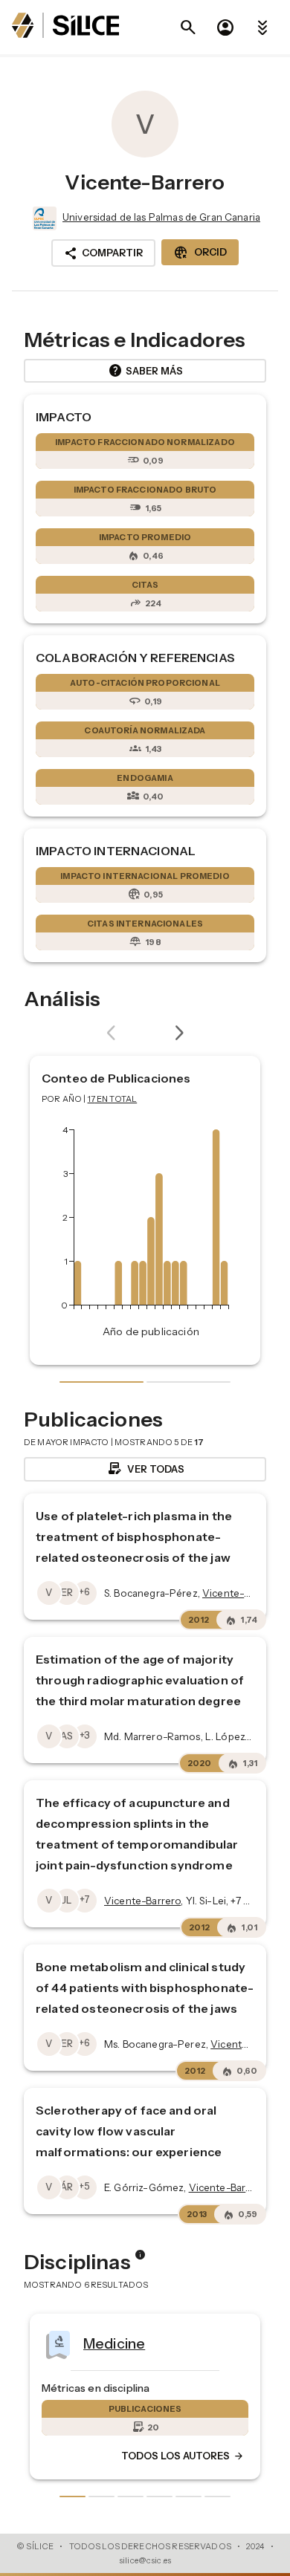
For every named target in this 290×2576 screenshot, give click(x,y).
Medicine (73, 2343)
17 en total (113, 1099)
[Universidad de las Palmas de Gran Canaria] (43, 218)
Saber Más (145, 371)
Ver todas (145, 1469)
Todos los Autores (142, 2456)
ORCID (200, 253)
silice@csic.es (145, 2560)
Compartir (103, 253)
